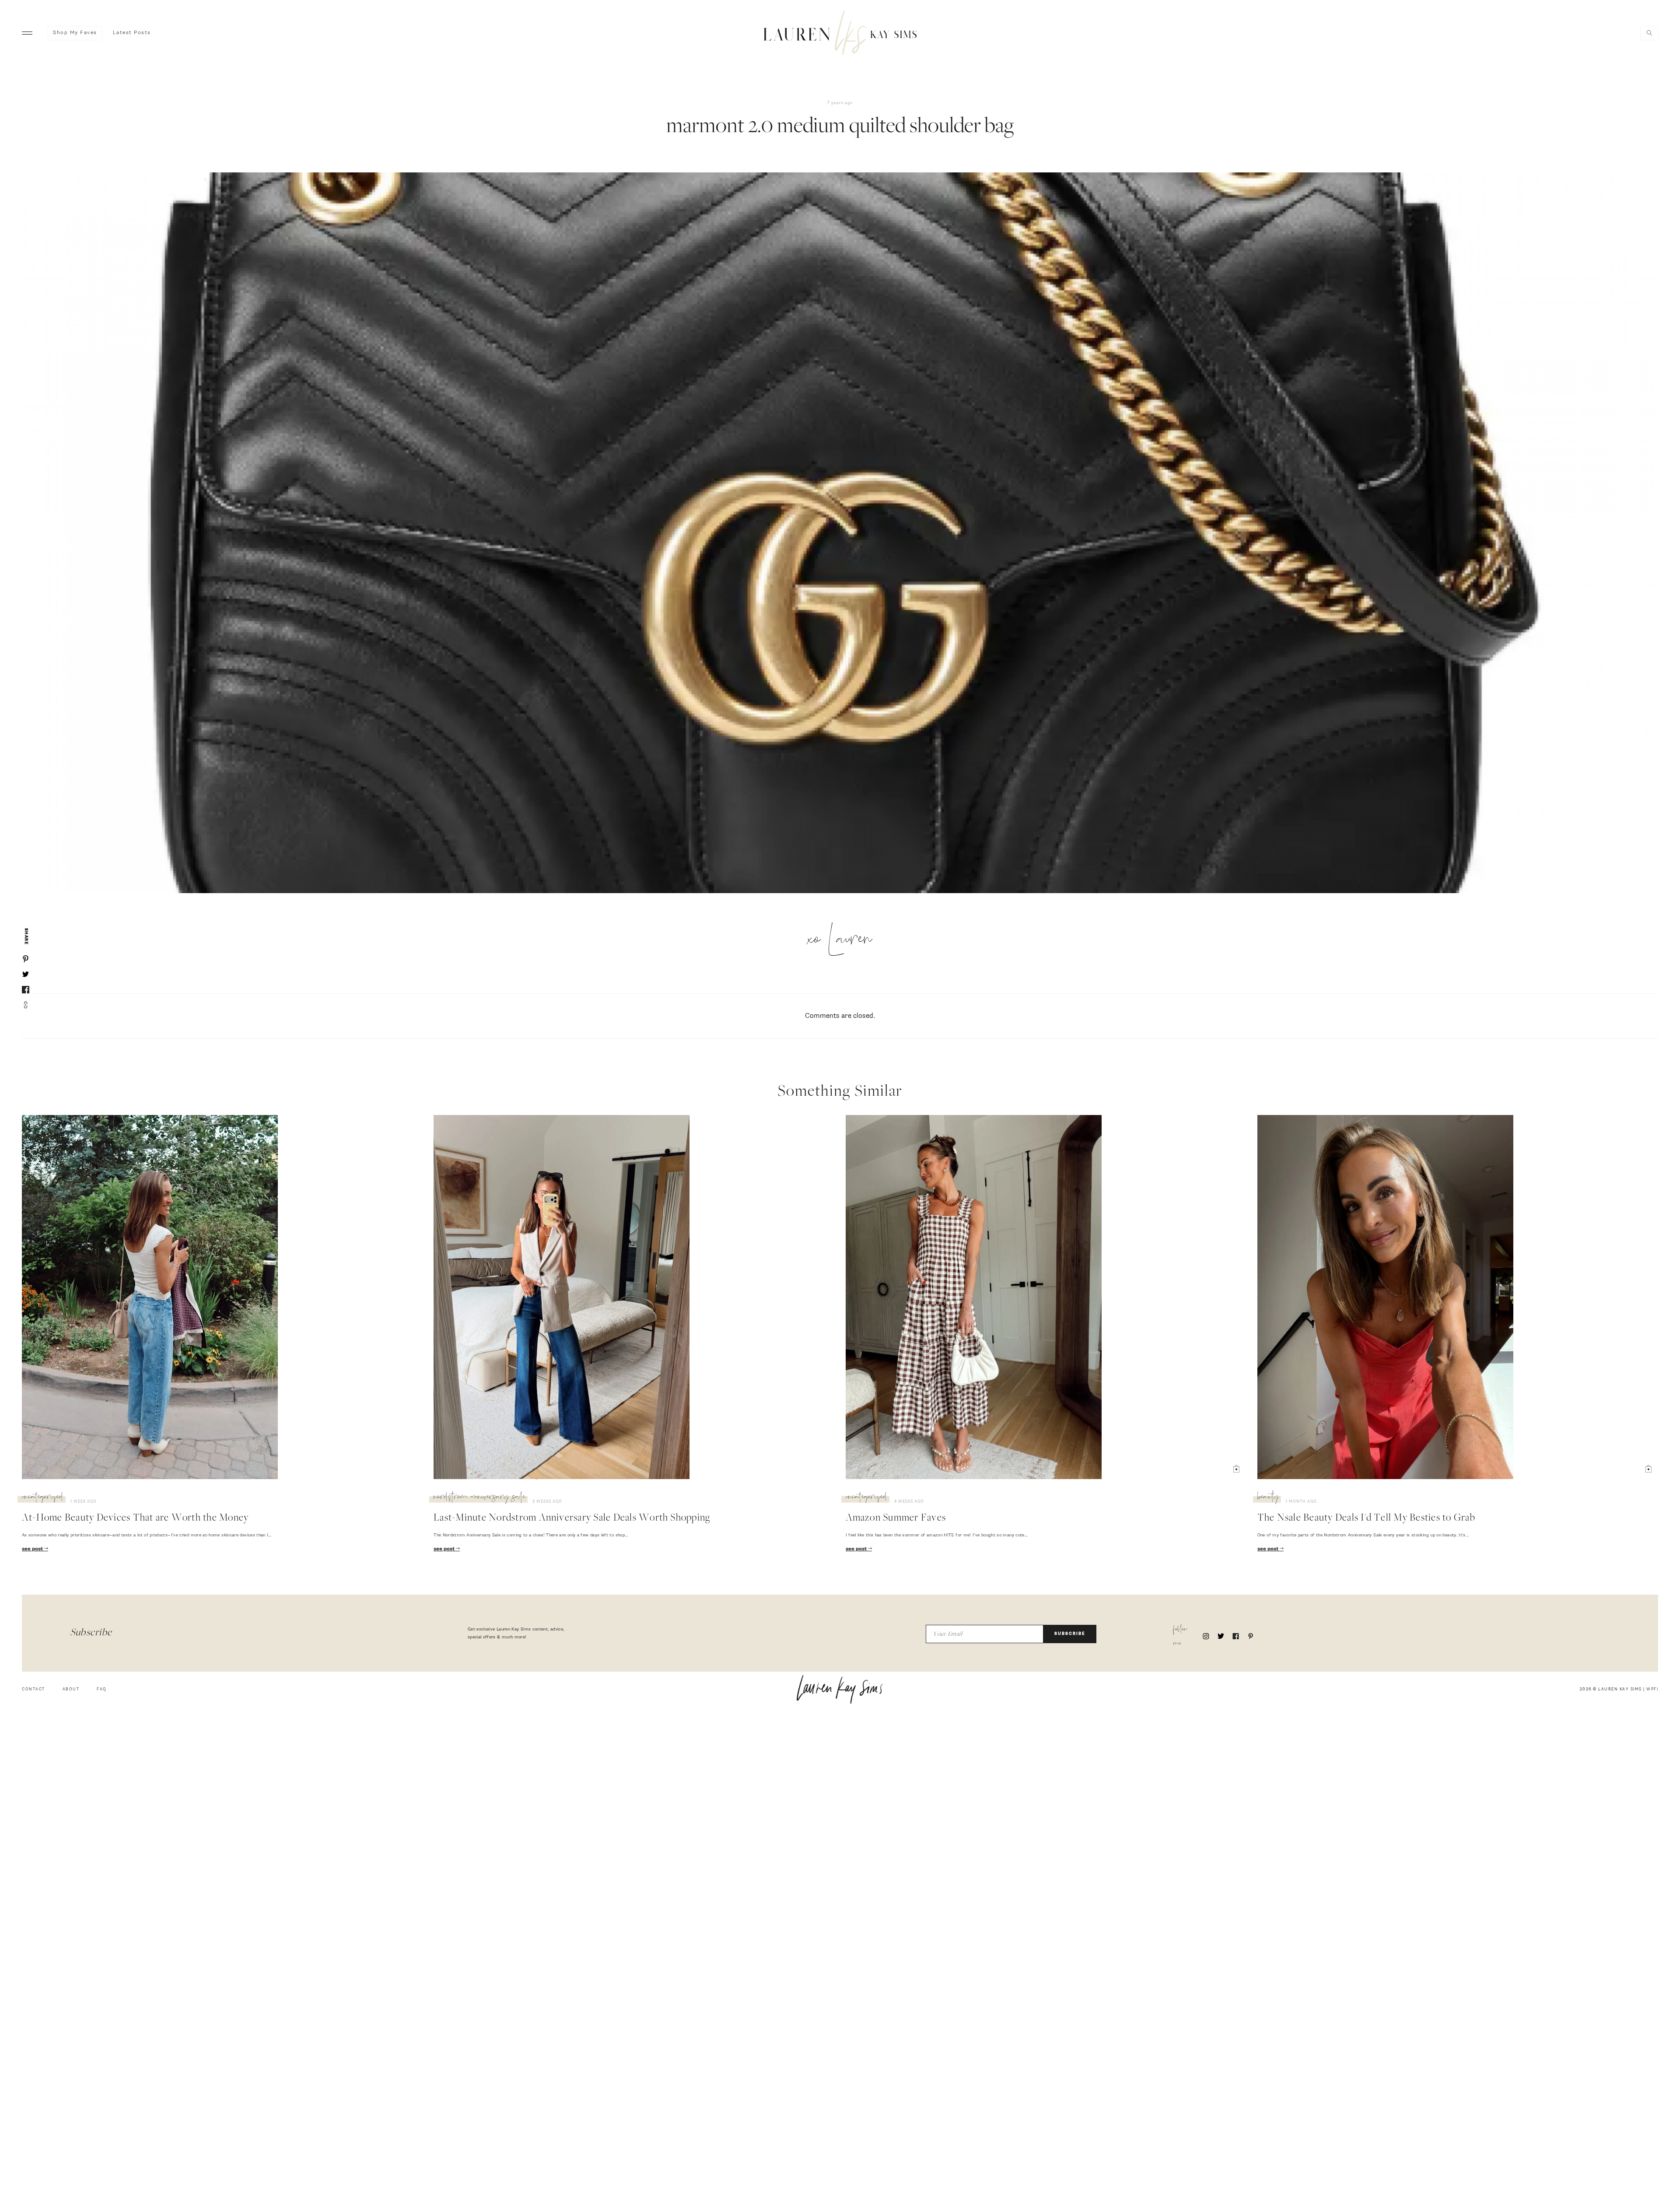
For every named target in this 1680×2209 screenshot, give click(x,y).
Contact (33, 1689)
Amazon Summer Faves (896, 1518)
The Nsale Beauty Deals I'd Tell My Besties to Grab (1366, 1518)
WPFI (1652, 1689)
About (71, 1689)
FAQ (102, 1689)
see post (33, 1549)
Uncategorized (43, 1498)
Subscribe (1070, 1634)
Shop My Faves (75, 33)
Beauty (1268, 1498)
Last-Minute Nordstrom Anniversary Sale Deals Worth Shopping (572, 1518)
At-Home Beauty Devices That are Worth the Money (135, 1518)
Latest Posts (132, 33)
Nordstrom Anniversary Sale (479, 1498)
